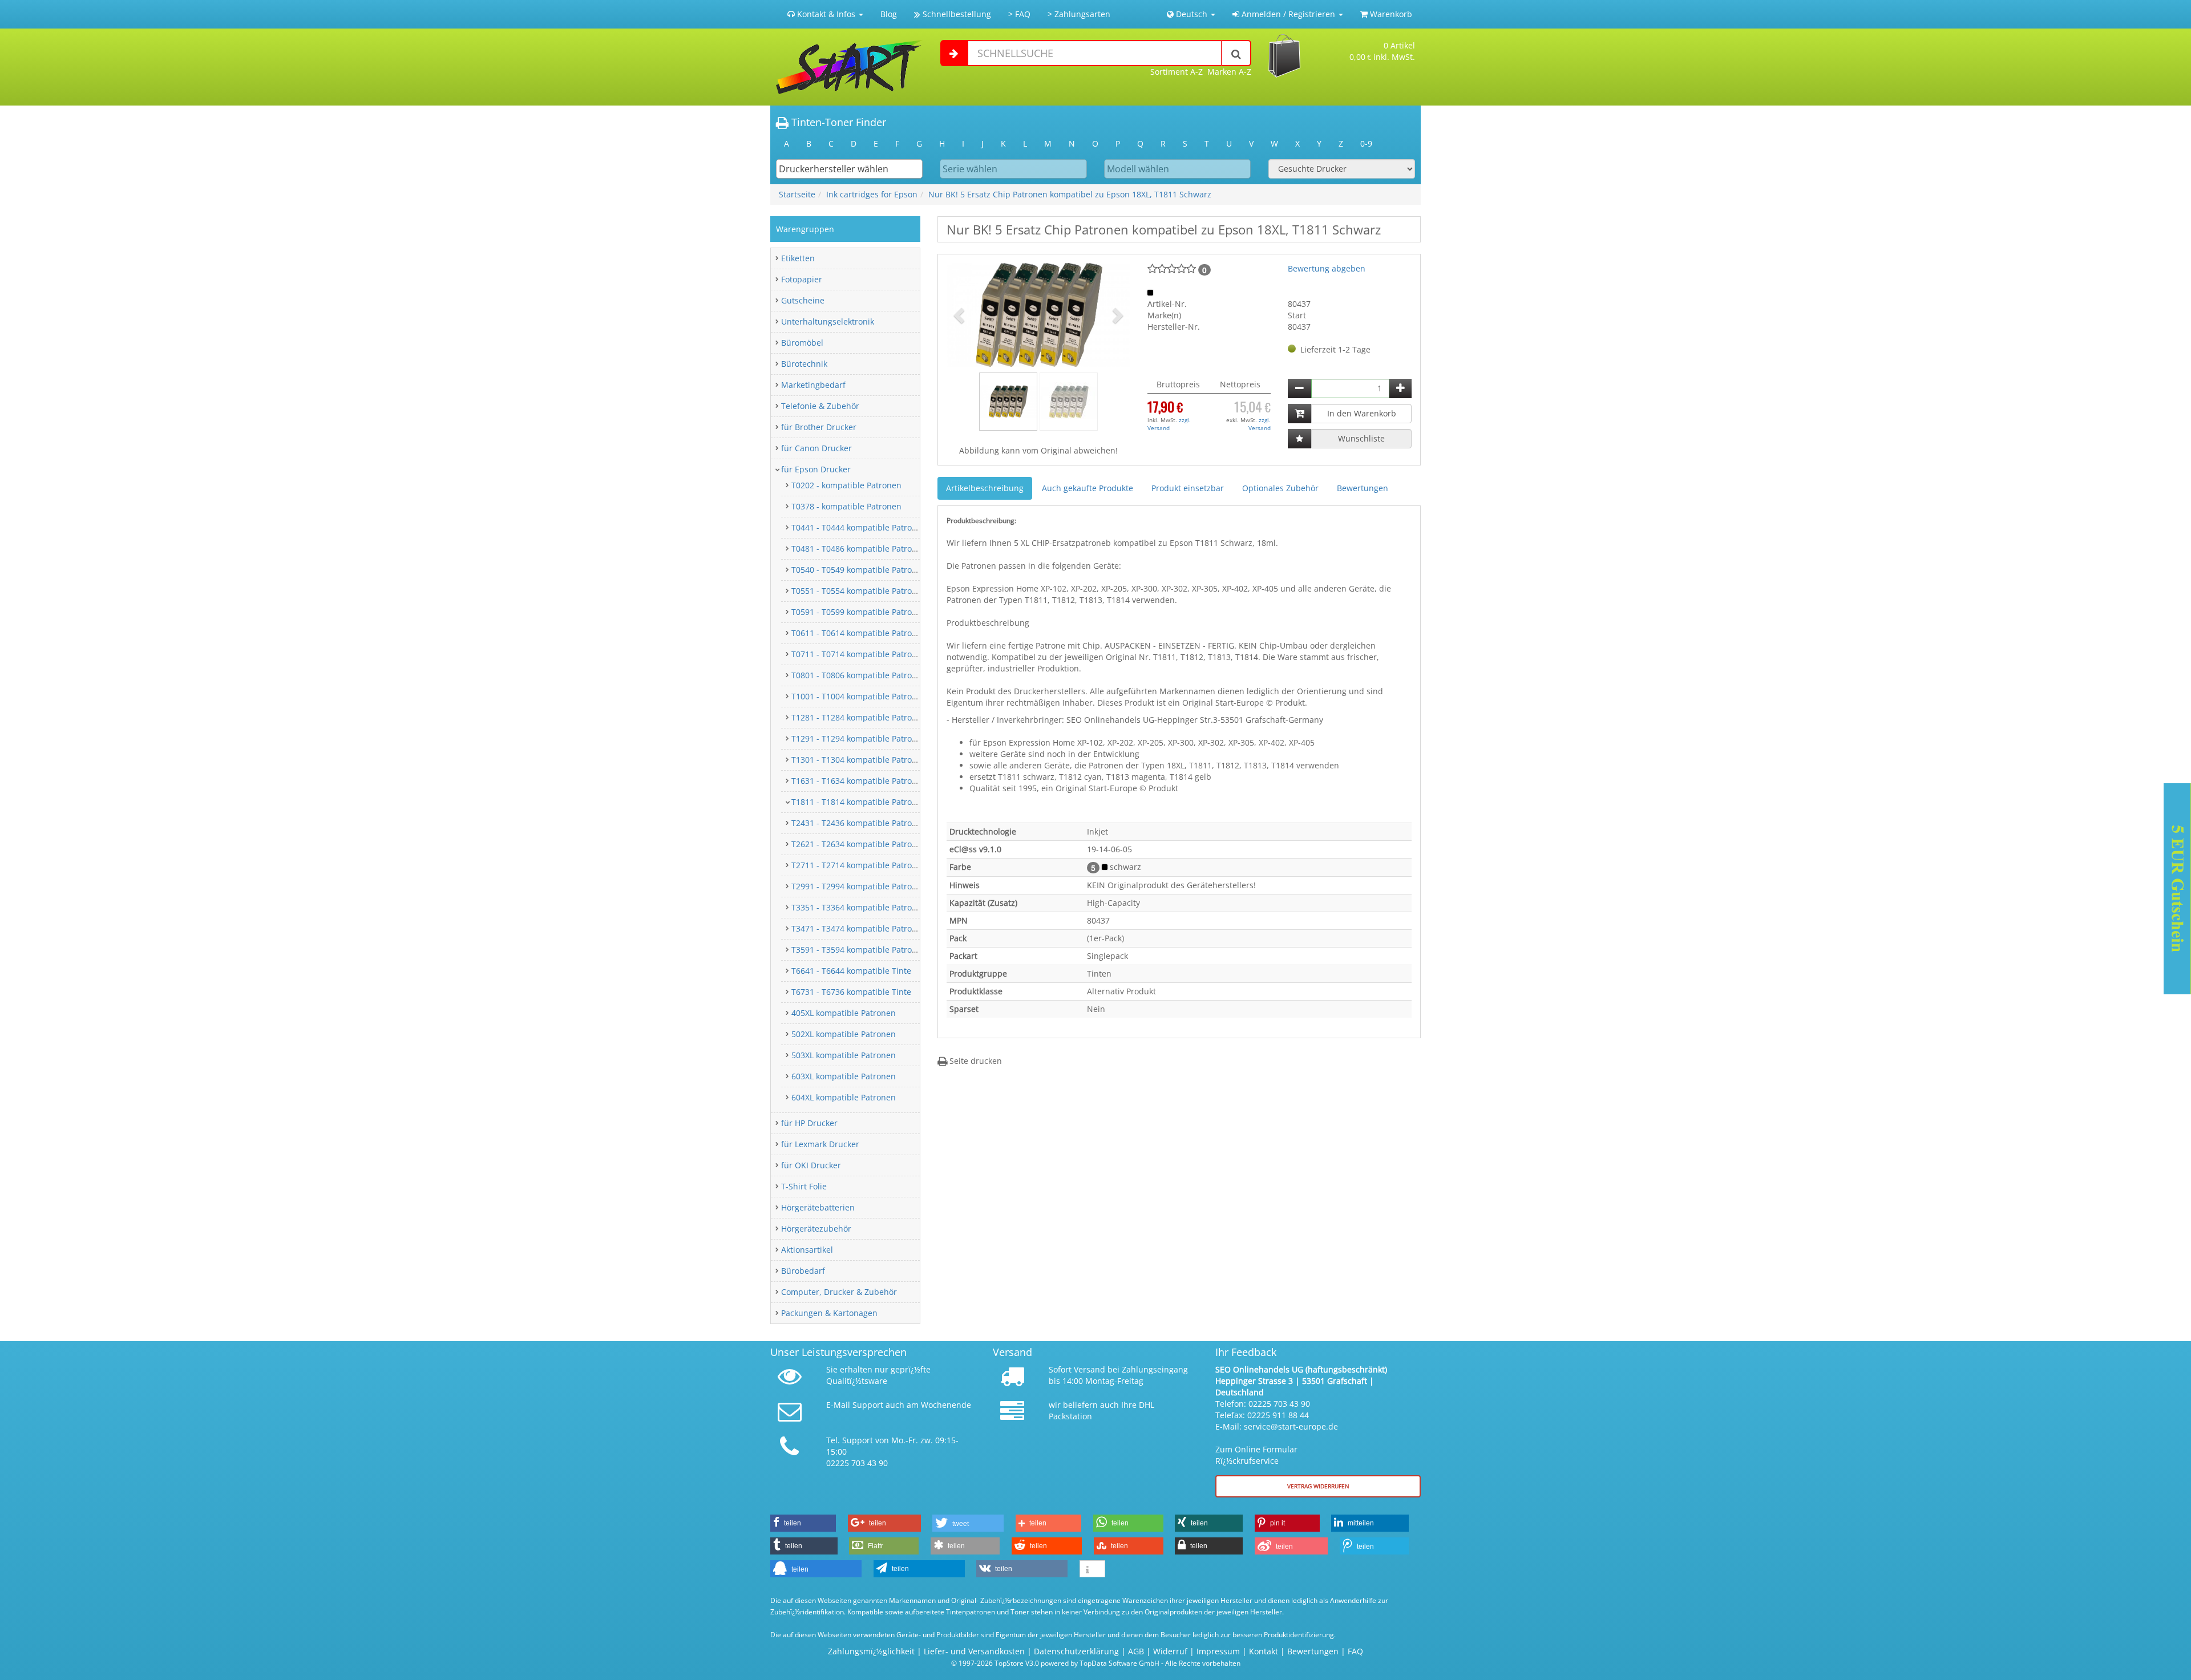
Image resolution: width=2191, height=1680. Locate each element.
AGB (1136, 1651)
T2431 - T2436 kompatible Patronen (859, 823)
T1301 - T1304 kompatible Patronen (859, 760)
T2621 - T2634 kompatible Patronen (859, 844)
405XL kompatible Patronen (844, 1013)
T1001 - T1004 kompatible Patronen (859, 696)
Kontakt (1264, 1651)
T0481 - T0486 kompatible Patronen (859, 548)
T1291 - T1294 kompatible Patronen (859, 738)
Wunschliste (1361, 438)
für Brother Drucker (819, 427)
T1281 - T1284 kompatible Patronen (859, 717)
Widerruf (1170, 1651)
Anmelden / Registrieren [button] (1288, 14)
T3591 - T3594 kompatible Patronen (859, 950)
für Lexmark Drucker (820, 1144)
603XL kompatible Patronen (844, 1076)
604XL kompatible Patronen (844, 1097)
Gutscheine (803, 300)
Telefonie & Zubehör (820, 406)
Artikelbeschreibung (985, 488)
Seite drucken (975, 1061)
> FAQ (1019, 14)
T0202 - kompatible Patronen (846, 485)
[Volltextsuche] (1236, 53)
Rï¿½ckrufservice (1247, 1461)
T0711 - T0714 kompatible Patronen (859, 654)
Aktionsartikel (807, 1250)
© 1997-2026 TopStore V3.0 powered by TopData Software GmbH (1055, 1663)
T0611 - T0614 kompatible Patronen (859, 633)
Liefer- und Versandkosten (974, 1651)
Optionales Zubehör (1280, 488)
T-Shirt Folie (804, 1186)
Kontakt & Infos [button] (826, 14)
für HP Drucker (809, 1123)
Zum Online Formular (1256, 1449)
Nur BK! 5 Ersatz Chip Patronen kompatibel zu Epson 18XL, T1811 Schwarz (1070, 194)
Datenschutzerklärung (1076, 1651)
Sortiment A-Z (1177, 72)
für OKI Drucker (811, 1165)
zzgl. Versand (1169, 424)
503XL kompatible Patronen (844, 1055)
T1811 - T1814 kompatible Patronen (859, 802)
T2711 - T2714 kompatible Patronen (859, 865)
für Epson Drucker (816, 469)
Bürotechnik (804, 364)
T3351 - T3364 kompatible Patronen (859, 907)
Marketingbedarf (813, 385)
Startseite (797, 194)
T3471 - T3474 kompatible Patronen (859, 928)
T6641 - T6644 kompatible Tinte (851, 971)
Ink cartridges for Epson (872, 194)
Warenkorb (1390, 14)
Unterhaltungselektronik (828, 321)
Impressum (1218, 1651)
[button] (960, 315)
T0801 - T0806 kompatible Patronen (859, 675)
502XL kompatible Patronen (844, 1034)
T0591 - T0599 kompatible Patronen (859, 612)
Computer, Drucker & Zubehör (839, 1292)
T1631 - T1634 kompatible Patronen (859, 781)
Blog (889, 14)
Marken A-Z (1229, 72)
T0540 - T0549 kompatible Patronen (859, 570)
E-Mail (838, 1405)
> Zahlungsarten (1079, 14)
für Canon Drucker (816, 448)
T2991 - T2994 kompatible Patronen (859, 886)
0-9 (1366, 143)
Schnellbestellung (956, 14)
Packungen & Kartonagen (829, 1313)
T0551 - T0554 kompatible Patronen (859, 591)
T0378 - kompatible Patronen (846, 506)
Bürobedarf (803, 1271)
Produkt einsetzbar (1188, 488)
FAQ (1355, 1651)
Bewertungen (1363, 488)
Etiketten (798, 258)
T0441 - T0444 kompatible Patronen (859, 527)
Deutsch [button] (1192, 14)
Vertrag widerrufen (1318, 1486)
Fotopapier (802, 279)
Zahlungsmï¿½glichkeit (871, 1651)
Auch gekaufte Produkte (1088, 488)
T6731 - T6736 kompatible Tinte (851, 992)
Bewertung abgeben (1327, 268)
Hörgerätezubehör (816, 1228)
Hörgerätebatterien (818, 1207)
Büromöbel (802, 343)
